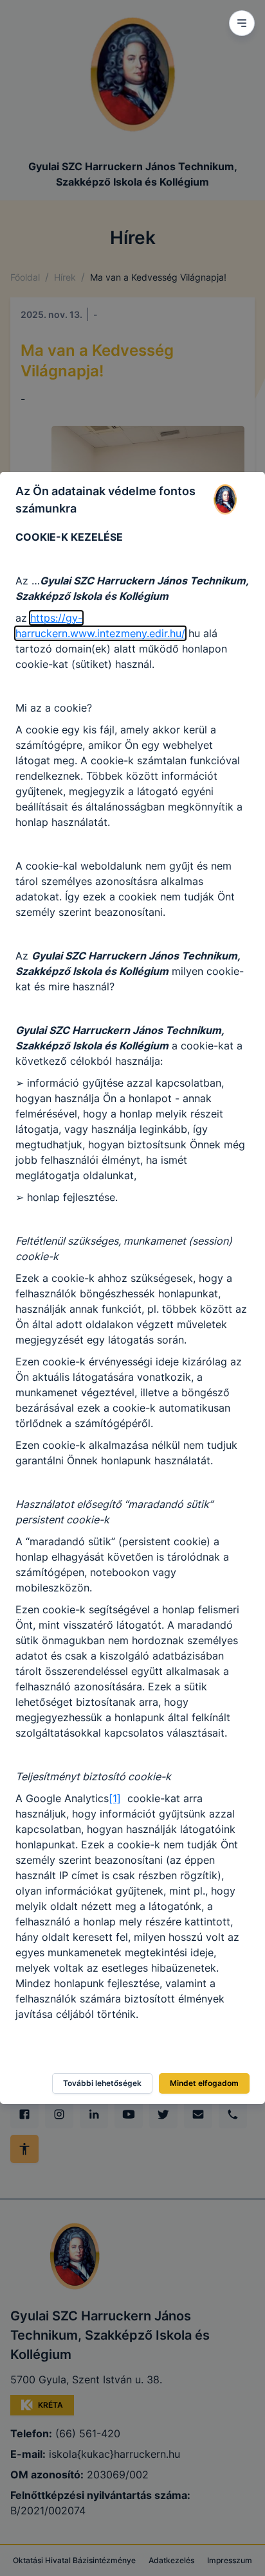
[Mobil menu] (242, 23)
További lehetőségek (102, 2083)
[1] (115, 1798)
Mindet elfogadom (204, 2083)
